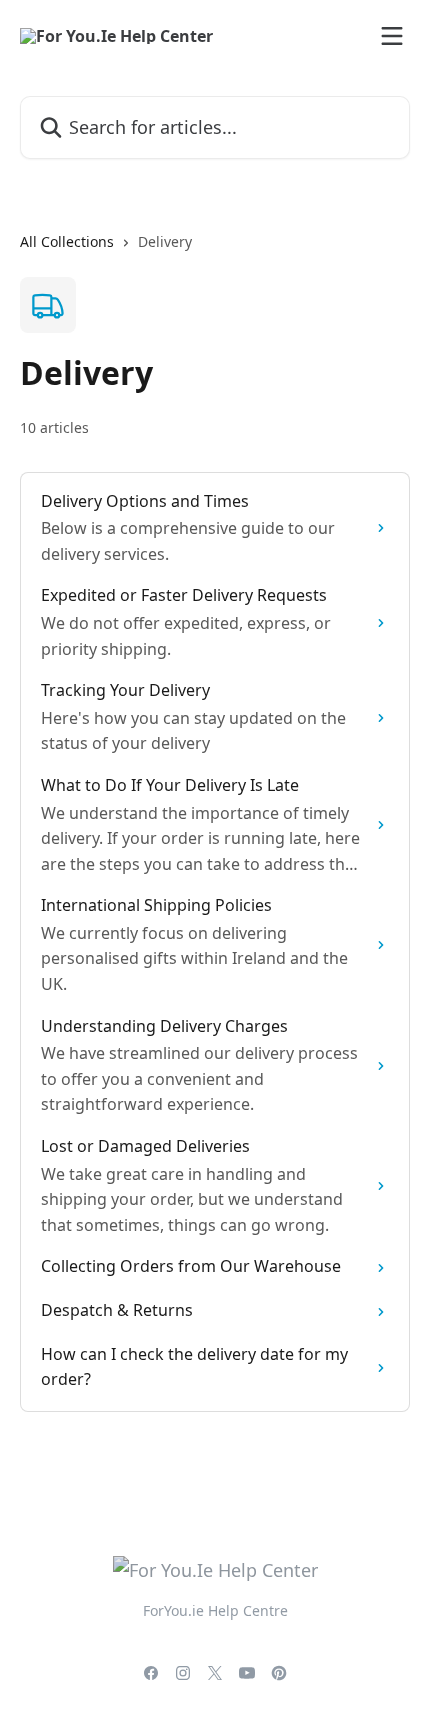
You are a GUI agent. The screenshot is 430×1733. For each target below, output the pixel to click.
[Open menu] (392, 36)
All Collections (67, 241)
